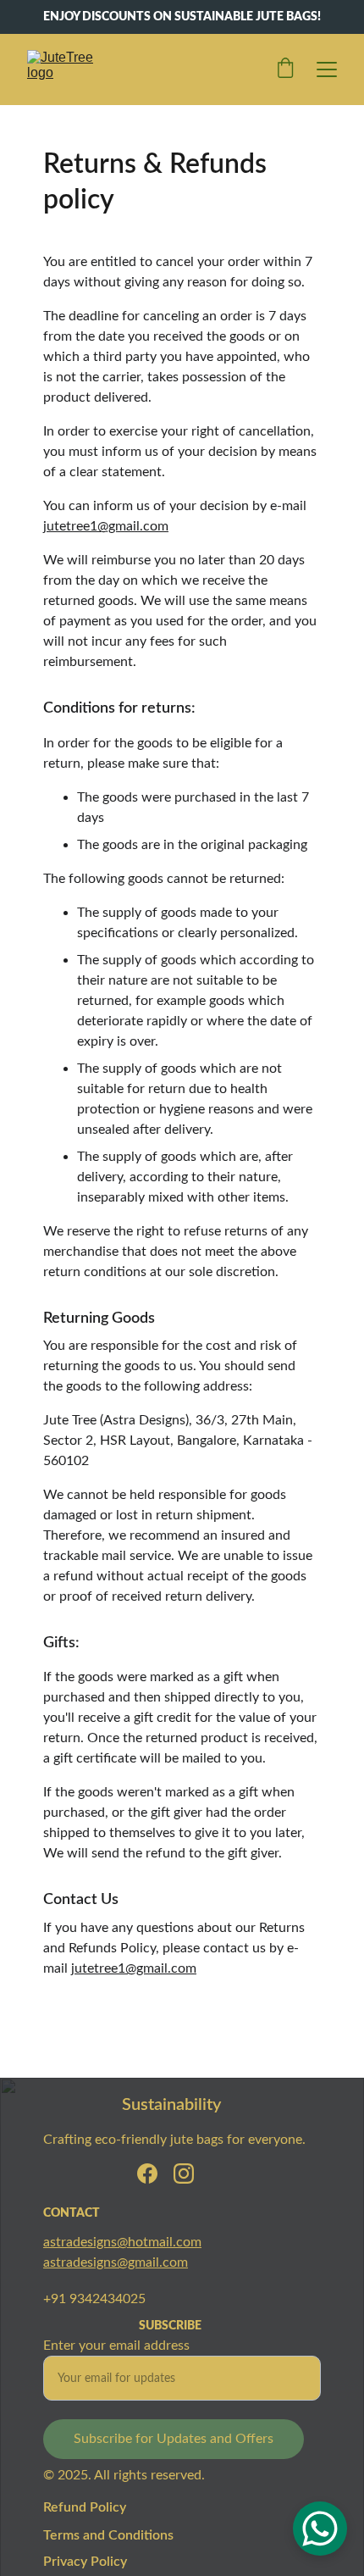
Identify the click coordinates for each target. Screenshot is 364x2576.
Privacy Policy (85, 2562)
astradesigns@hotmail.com (122, 2242)
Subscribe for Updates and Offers (174, 2439)
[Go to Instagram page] (184, 2173)
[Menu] (327, 69)
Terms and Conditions (108, 2535)
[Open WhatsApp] (320, 2529)
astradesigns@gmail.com (116, 2262)
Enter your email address (116, 2346)
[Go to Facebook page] (147, 2173)
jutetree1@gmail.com (106, 526)
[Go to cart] (285, 69)
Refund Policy (85, 2507)
